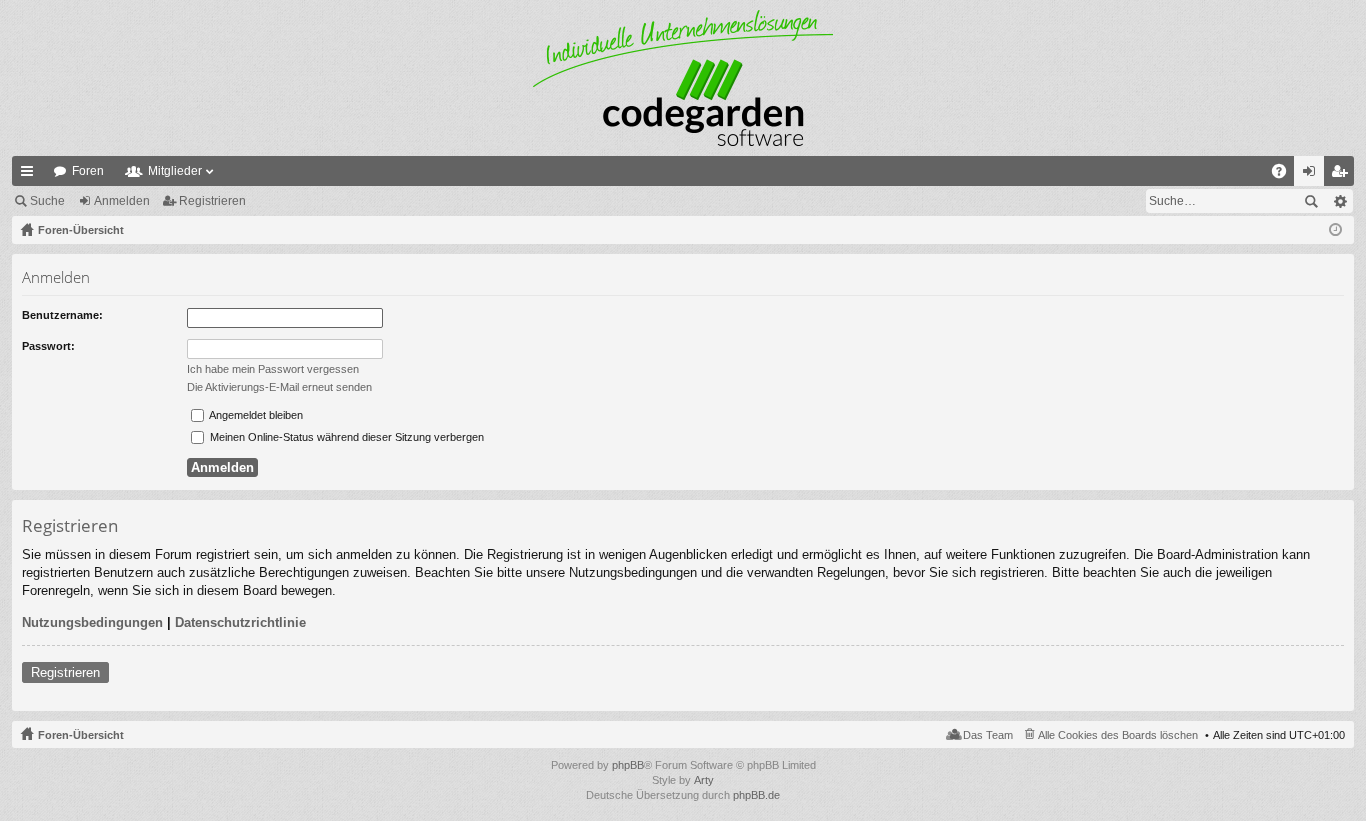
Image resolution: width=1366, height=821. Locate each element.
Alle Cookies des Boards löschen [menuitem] (1118, 735)
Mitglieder (175, 171)
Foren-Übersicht (81, 735)
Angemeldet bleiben (255, 415)
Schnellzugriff (31, 175)
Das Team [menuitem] (988, 735)
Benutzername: (62, 315)
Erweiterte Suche (1339, 201)
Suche (47, 201)
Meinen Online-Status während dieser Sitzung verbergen (345, 437)
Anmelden (122, 201)
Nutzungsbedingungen (92, 622)
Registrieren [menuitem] (1343, 175)
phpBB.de (756, 795)
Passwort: (48, 346)
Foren (88, 171)
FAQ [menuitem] (1285, 175)
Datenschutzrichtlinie (240, 622)
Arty (704, 780)
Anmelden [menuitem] (1313, 175)
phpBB (628, 765)
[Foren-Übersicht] (683, 78)
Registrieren (212, 201)
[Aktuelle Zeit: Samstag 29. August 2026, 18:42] (1335, 230)
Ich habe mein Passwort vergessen (273, 369)
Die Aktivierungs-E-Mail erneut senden (279, 387)
